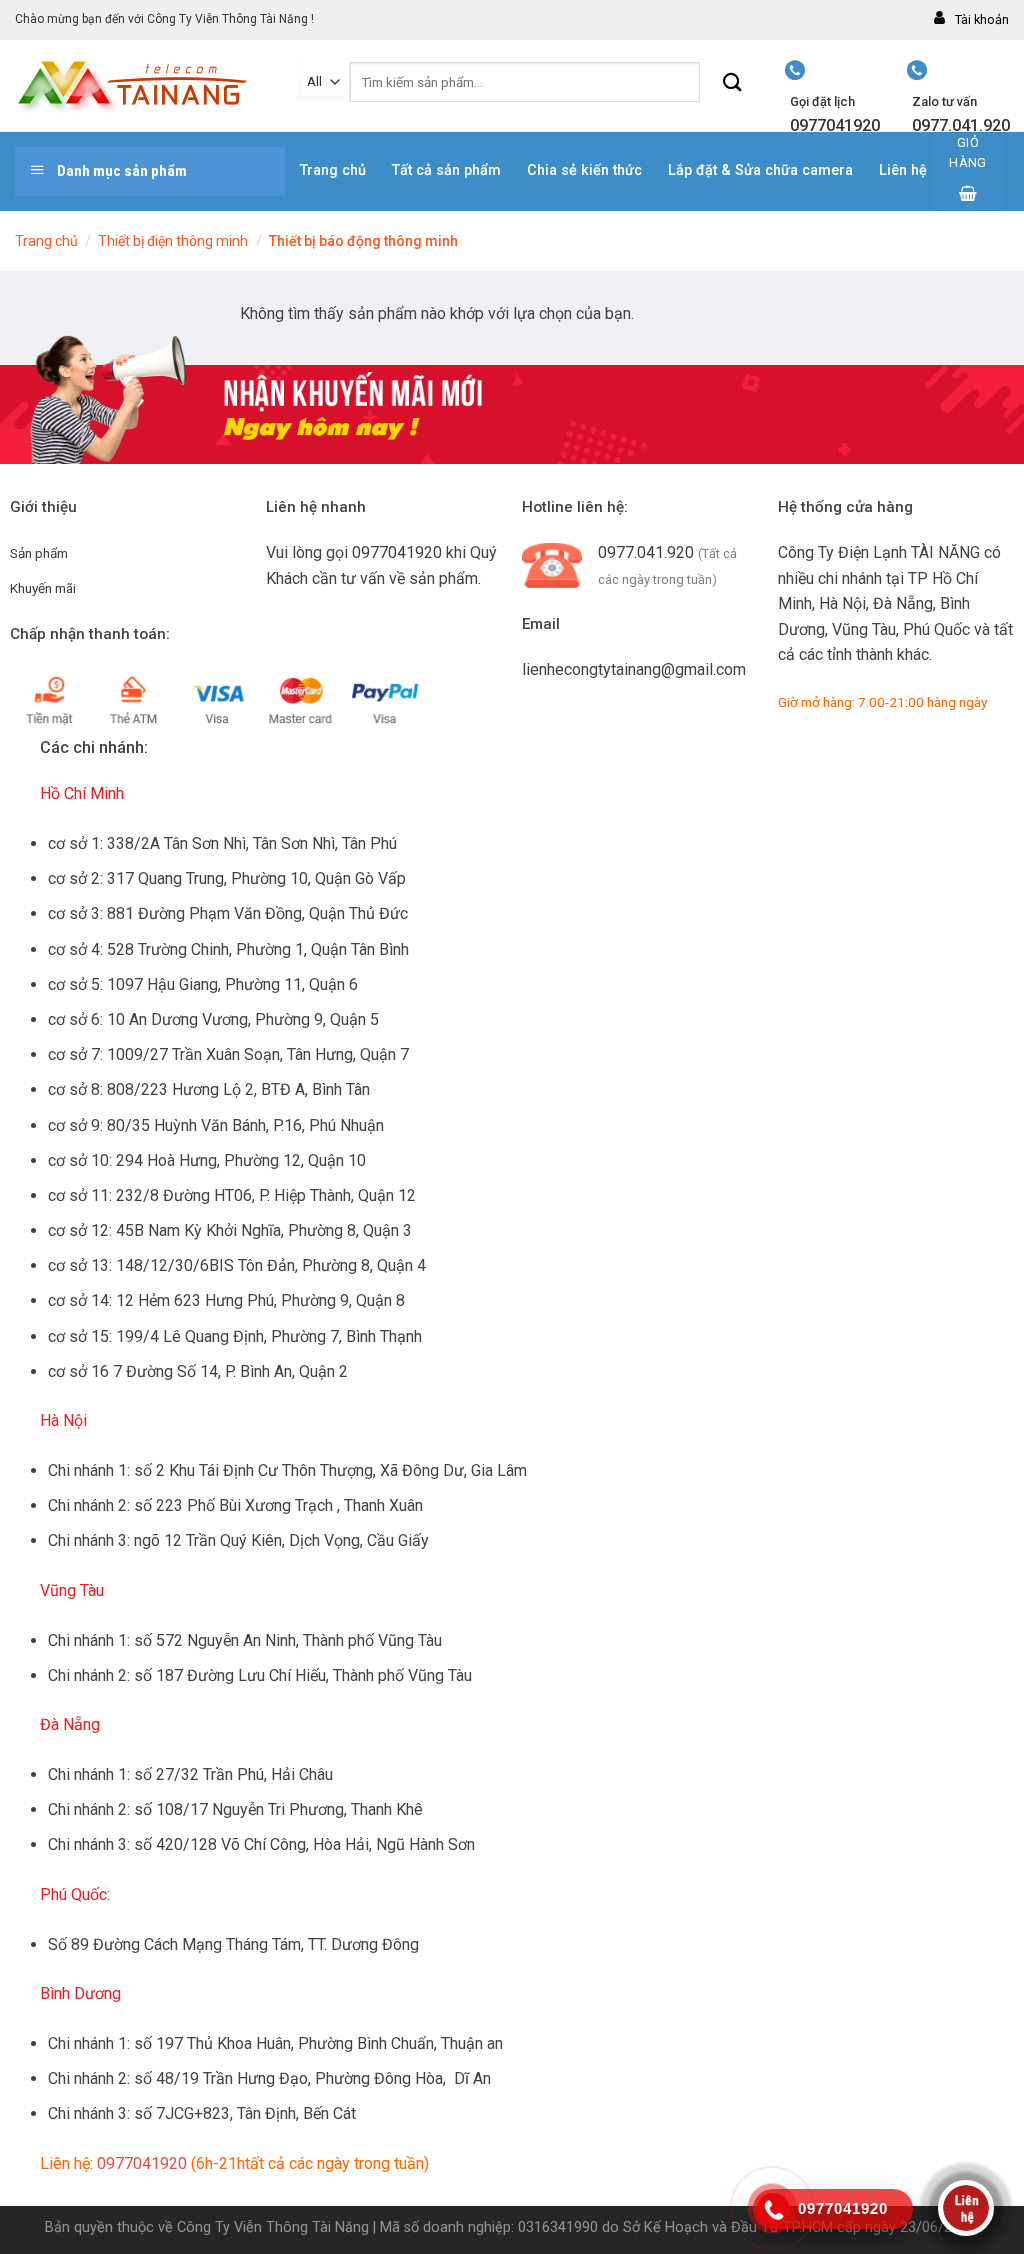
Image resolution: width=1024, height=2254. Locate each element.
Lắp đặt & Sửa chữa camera (760, 170)
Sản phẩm (39, 553)
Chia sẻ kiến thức (584, 170)
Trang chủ (333, 170)
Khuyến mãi (43, 588)
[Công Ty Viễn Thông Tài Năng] (141, 86)
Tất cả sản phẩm (446, 170)
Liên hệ (903, 170)
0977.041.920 (646, 552)
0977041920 (397, 552)
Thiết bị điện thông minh (173, 241)
